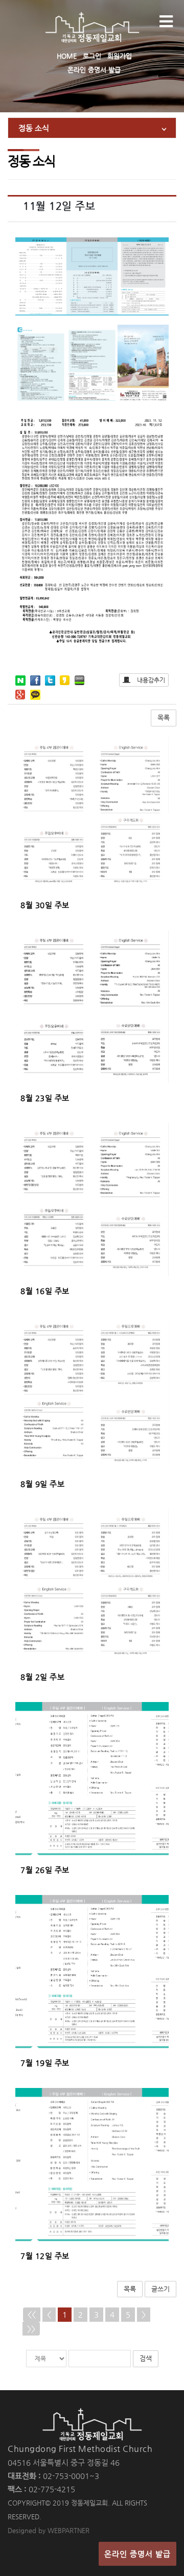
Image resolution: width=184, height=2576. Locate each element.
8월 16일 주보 (45, 1291)
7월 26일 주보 (45, 1870)
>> (31, 2329)
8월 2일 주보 (42, 1677)
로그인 (92, 56)
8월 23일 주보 (45, 1098)
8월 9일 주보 (42, 1484)
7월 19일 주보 (45, 2063)
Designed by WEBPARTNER (49, 2530)
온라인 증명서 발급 (94, 70)
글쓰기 (160, 2289)
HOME (67, 56)
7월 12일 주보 (45, 2256)
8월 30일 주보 (45, 905)
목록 (164, 718)
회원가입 (120, 56)
